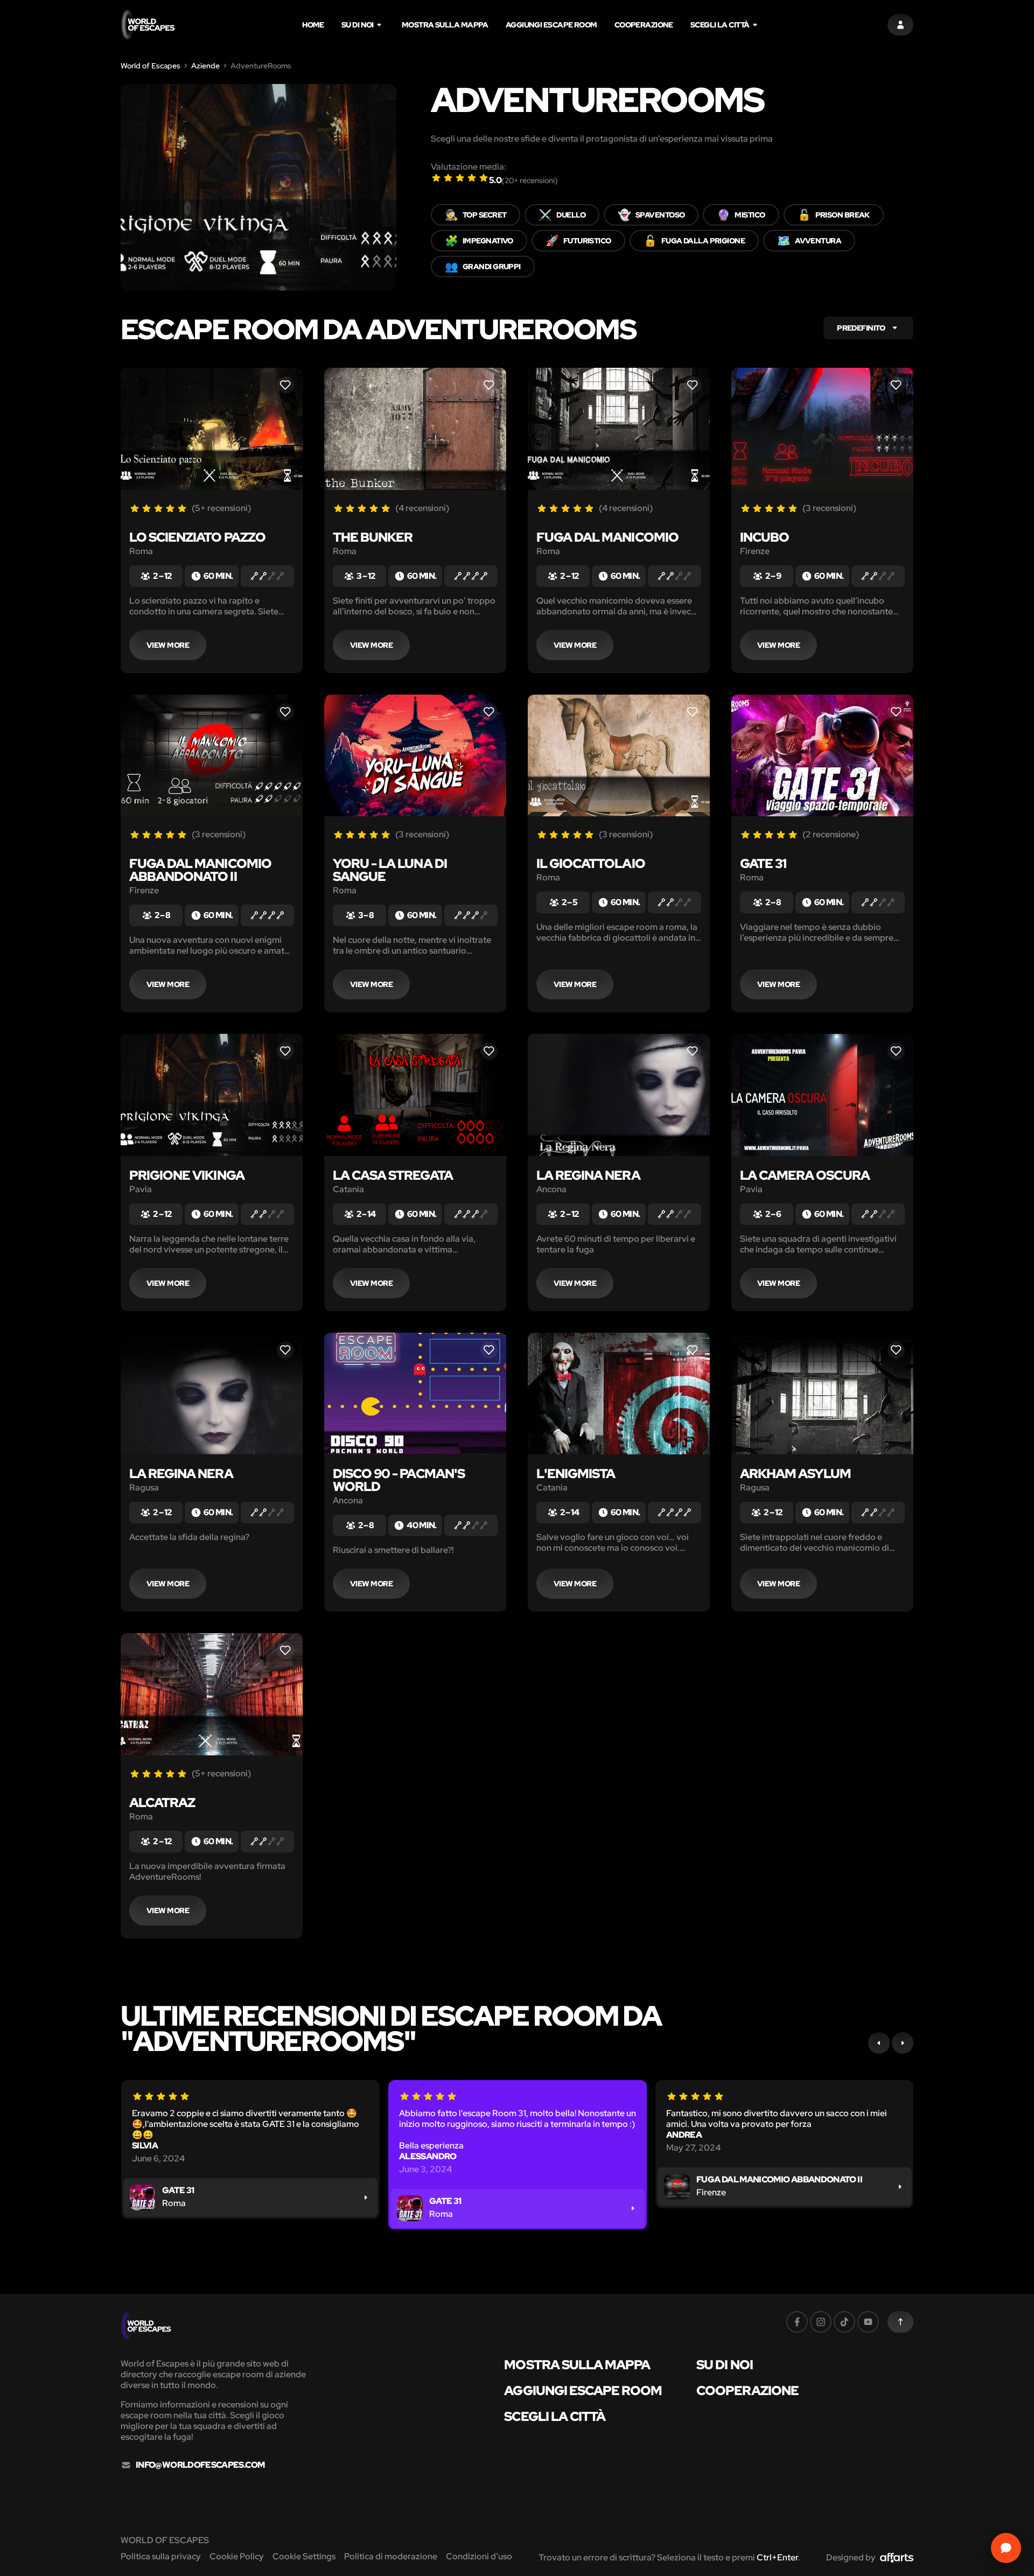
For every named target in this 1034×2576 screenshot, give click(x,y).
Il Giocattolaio (591, 863)
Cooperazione (644, 25)
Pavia (141, 1189)
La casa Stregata (393, 1175)
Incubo (764, 537)
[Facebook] (797, 2322)
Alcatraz (162, 1802)
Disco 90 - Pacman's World (399, 1480)
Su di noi (358, 25)
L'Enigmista (576, 1473)
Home (313, 25)
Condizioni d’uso (479, 2556)
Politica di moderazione (391, 2556)
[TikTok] (844, 2322)
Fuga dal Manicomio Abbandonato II (200, 870)
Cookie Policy (237, 2556)
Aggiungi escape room (551, 25)
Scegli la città (720, 25)
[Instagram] (821, 2322)
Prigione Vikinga (187, 1175)
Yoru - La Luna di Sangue (390, 870)
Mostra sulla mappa (445, 25)
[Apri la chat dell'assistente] (1006, 2548)
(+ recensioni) (530, 180)
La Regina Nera (588, 1175)
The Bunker (373, 537)
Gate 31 (763, 863)
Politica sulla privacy (161, 2556)
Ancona (551, 1189)
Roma (141, 551)
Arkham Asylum (796, 1473)
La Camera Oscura (805, 1175)
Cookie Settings (304, 2556)
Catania (348, 1189)
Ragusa (144, 1488)
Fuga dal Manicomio (607, 537)
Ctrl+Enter (777, 2557)
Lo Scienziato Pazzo (197, 537)
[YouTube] (868, 2322)
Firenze (755, 551)
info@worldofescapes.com (200, 2465)
